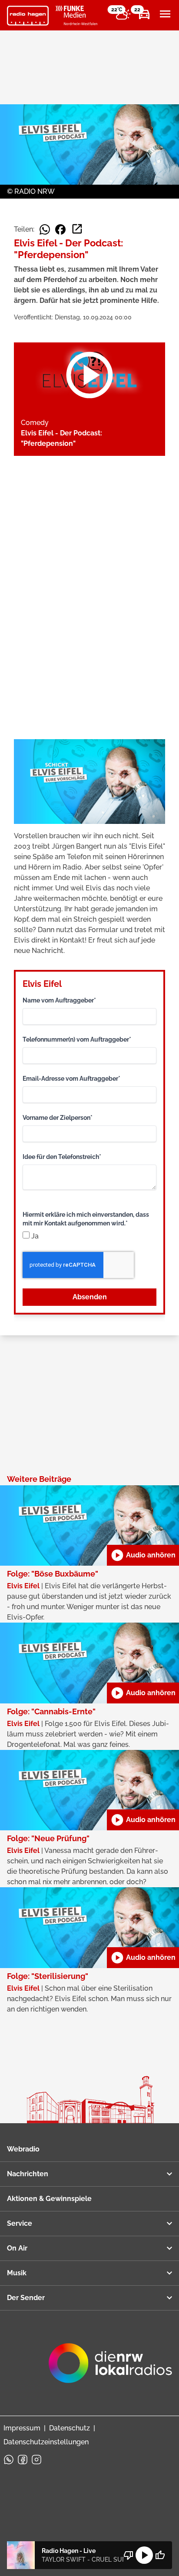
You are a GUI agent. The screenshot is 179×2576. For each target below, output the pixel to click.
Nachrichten (28, 2174)
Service (20, 2223)
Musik (17, 2273)
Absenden (90, 1297)
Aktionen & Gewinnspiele (49, 2199)
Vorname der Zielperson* (58, 1118)
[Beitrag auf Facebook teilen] (60, 229)
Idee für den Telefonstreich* (62, 1157)
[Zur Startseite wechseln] (28, 16)
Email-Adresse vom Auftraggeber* (71, 1079)
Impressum (22, 2428)
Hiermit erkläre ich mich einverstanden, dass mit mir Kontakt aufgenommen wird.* (86, 1219)
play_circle (144, 2555)
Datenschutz (70, 2428)
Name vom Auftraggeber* (59, 1000)
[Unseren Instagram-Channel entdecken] (36, 2460)
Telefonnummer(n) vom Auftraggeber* (77, 1039)
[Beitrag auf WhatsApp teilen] (45, 229)
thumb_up (160, 2555)
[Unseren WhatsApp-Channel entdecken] (9, 2460)
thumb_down (129, 2555)
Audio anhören (143, 1555)
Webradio (23, 2149)
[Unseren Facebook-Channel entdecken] (23, 2460)
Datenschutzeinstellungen (46, 2442)
